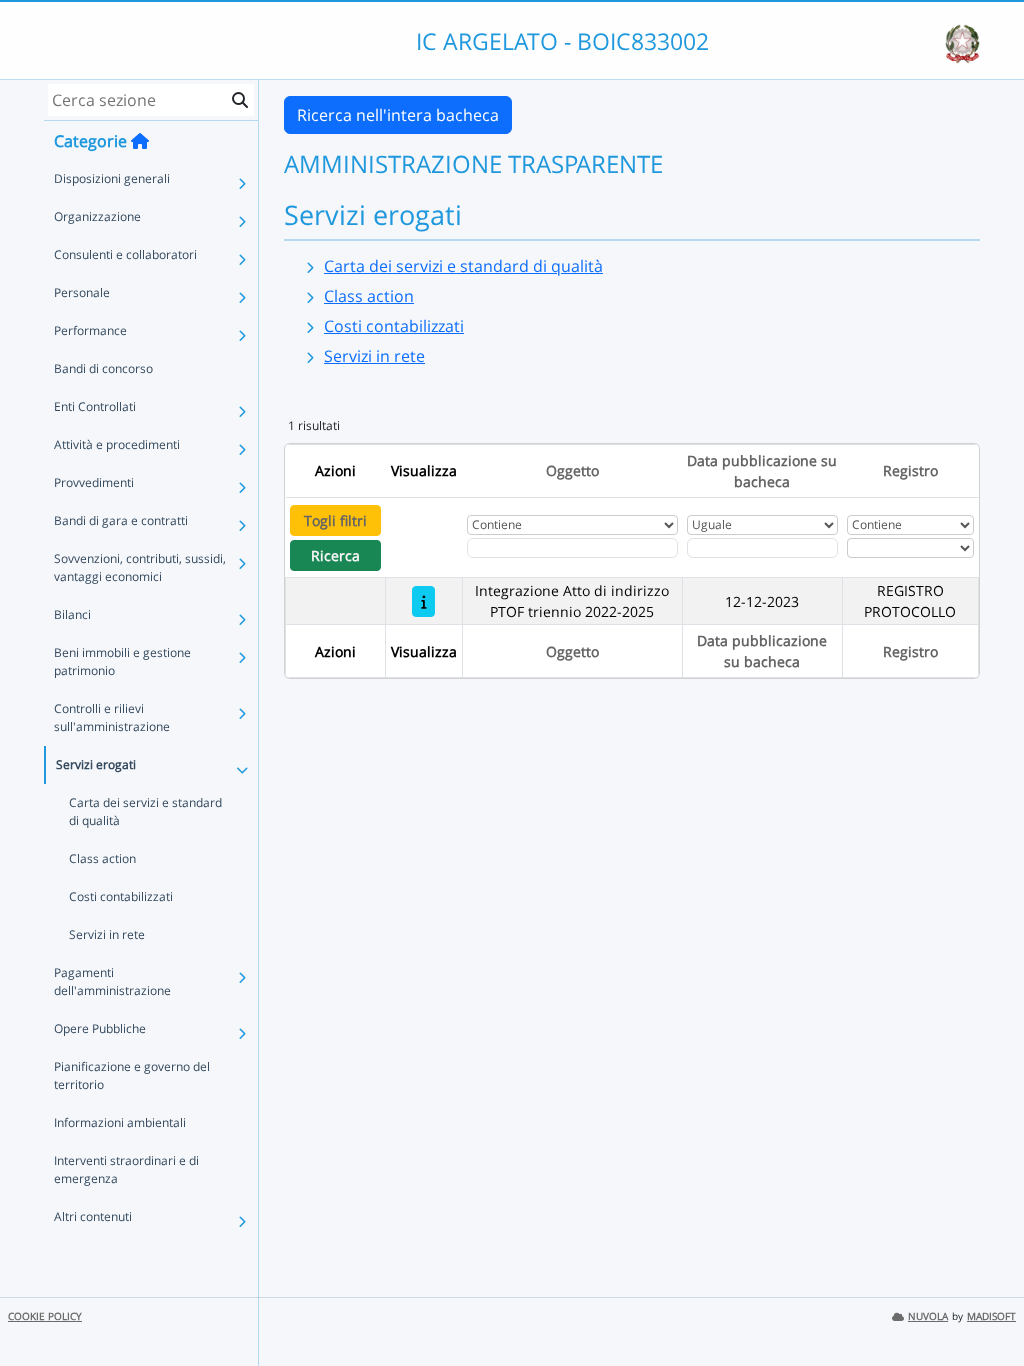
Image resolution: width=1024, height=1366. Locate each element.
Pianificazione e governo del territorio (132, 1075)
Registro (910, 470)
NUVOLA (928, 1316)
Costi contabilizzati (121, 896)
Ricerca (335, 555)
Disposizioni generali (112, 178)
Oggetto (572, 470)
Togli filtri (335, 520)
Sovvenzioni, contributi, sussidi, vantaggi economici (140, 567)
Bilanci (72, 614)
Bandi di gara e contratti (121, 520)
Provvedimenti (94, 482)
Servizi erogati (96, 764)
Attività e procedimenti (117, 444)
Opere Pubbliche (100, 1028)
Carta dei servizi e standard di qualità (145, 811)
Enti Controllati (95, 406)
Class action (102, 858)
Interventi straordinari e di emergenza (126, 1169)
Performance (90, 330)
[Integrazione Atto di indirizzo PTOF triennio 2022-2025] (423, 601)
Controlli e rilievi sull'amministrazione (112, 717)
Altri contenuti (93, 1216)
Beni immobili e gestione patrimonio (122, 661)
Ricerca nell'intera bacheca (398, 115)
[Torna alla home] (140, 141)
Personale (82, 292)
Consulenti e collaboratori (125, 254)
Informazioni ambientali (120, 1122)
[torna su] (983, 1305)
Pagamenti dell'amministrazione (112, 981)
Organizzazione (97, 216)
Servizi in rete (107, 934)
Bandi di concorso (103, 368)
